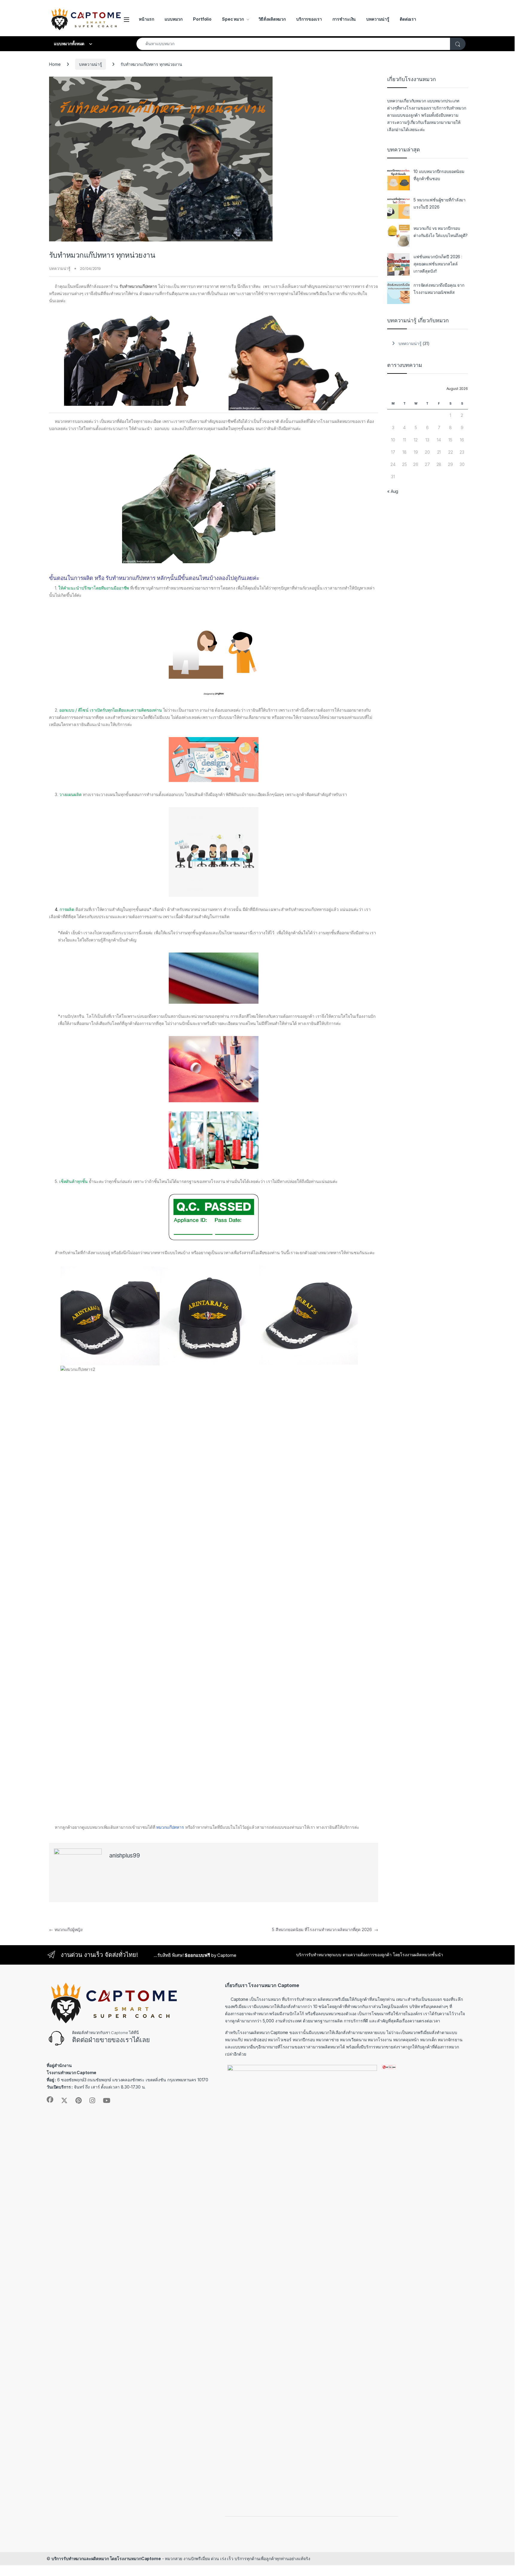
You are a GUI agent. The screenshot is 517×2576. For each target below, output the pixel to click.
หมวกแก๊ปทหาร (170, 1827)
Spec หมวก (233, 19)
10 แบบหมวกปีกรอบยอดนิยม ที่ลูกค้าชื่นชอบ (439, 175)
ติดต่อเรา (408, 19)
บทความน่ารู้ (378, 19)
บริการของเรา (309, 19)
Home (55, 64)
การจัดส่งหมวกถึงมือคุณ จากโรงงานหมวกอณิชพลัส (439, 289)
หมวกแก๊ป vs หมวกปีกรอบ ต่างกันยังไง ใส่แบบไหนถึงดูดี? (441, 232)
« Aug (393, 491)
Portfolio (202, 19)
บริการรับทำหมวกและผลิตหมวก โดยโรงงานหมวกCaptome (106, 2558)
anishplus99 (124, 1856)
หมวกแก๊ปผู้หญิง (66, 1929)
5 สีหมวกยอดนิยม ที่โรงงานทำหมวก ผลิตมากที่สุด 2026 (325, 1929)
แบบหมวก (174, 19)
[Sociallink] (50, 2100)
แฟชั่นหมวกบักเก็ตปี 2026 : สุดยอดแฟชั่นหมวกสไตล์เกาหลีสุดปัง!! (438, 264)
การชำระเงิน (344, 19)
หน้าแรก (146, 19)
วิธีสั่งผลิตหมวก (272, 19)
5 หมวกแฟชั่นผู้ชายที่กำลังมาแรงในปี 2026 (440, 203)
